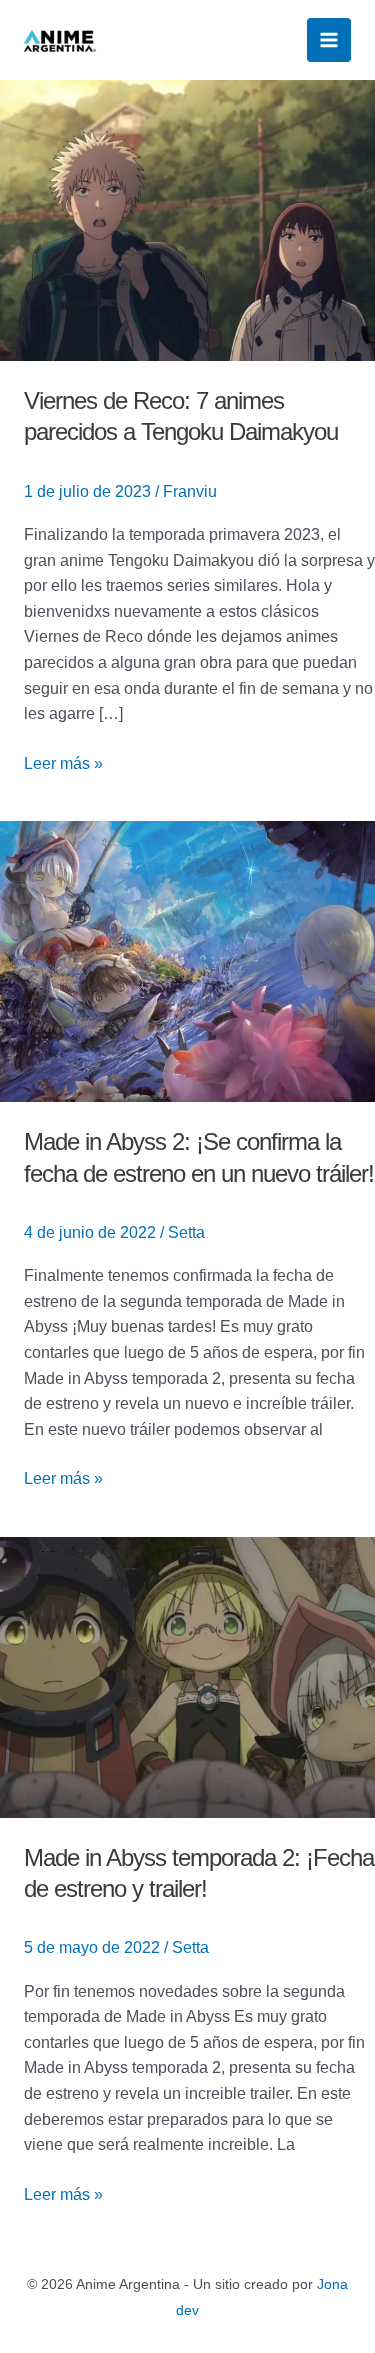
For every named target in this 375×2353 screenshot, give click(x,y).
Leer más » (63, 761)
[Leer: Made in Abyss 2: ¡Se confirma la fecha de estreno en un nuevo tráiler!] (187, 960)
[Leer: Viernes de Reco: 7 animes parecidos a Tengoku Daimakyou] (187, 219)
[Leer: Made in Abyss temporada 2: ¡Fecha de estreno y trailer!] (187, 1676)
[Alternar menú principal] (329, 40)
